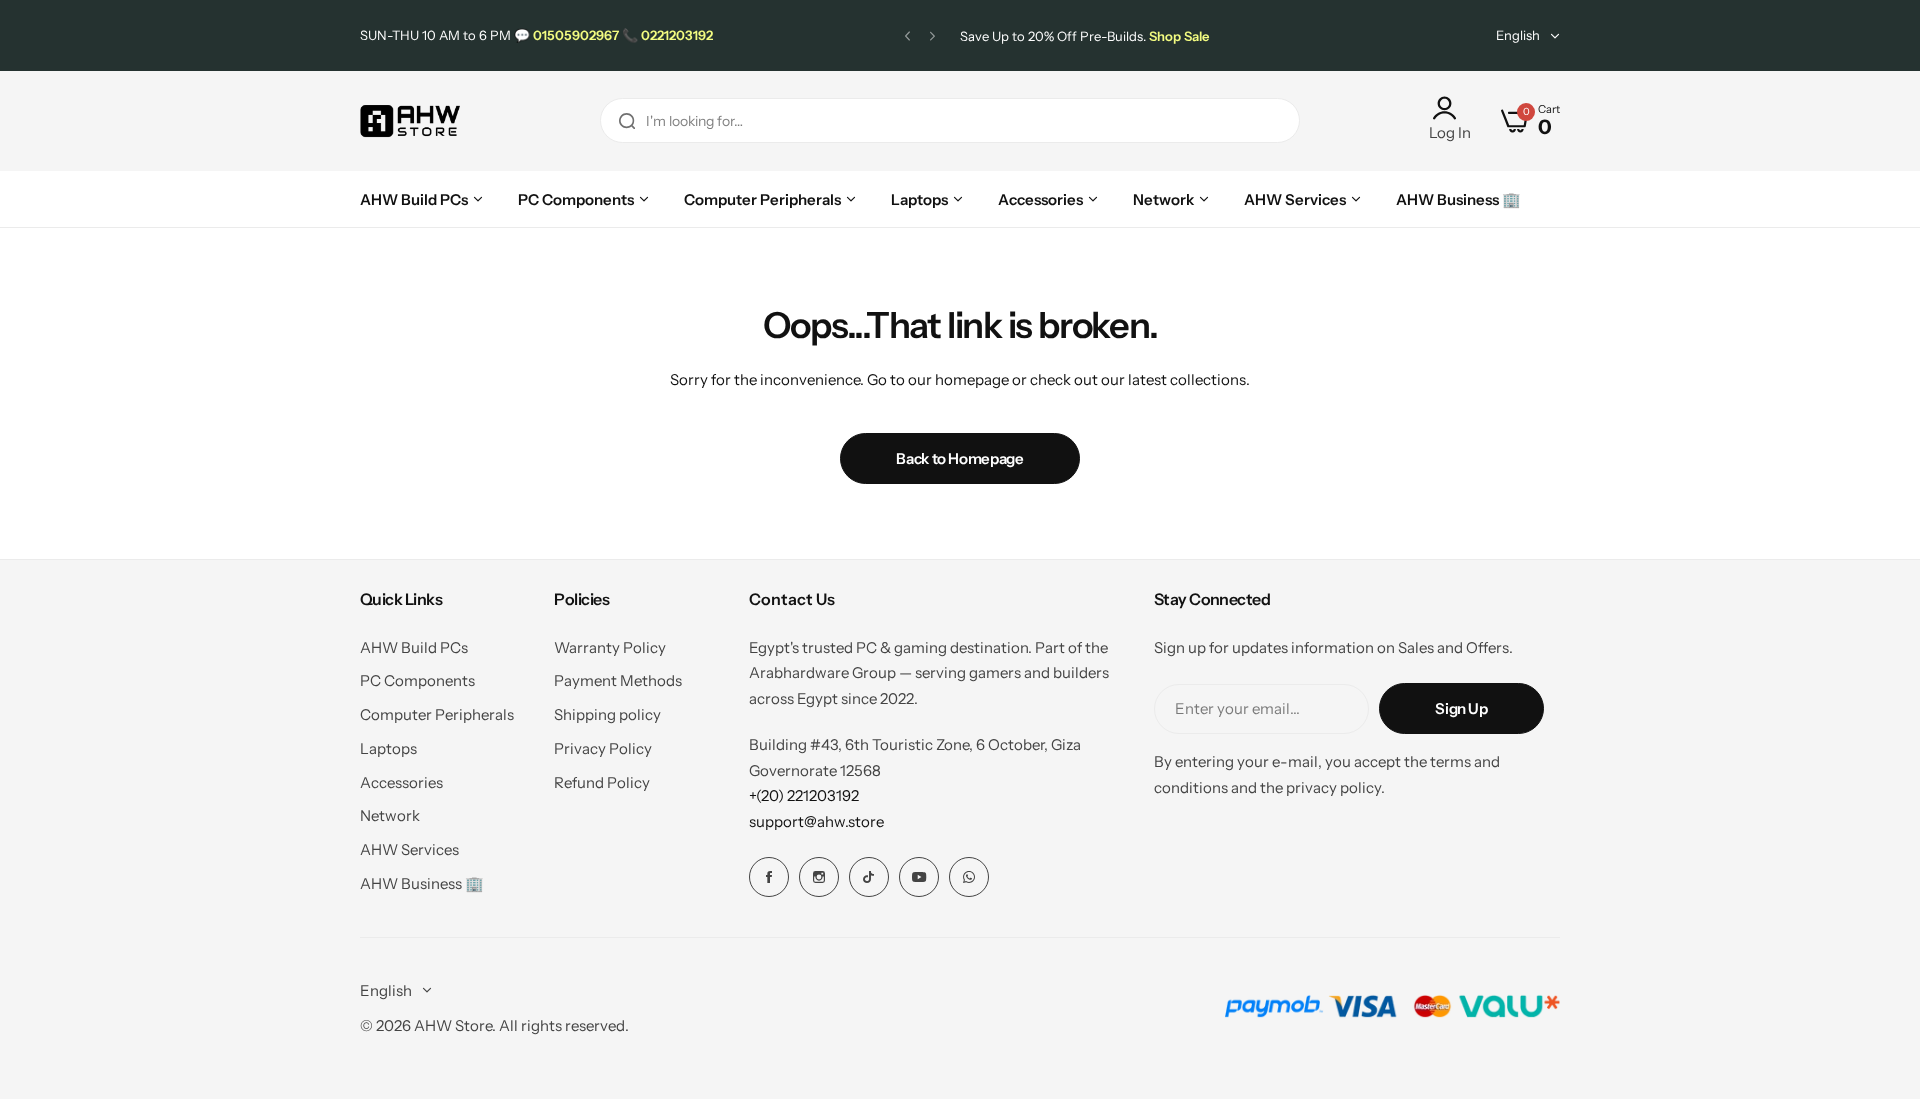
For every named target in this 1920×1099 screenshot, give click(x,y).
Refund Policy (602, 782)
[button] (907, 35)
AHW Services (409, 849)
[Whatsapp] (969, 877)
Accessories (401, 782)
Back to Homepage (959, 458)
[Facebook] (769, 877)
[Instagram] (819, 877)
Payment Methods (618, 680)
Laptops (388, 748)
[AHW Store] (410, 121)
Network (390, 815)
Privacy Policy (603, 748)
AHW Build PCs (414, 647)
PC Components (417, 680)
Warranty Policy (610, 647)
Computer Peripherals (437, 714)
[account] (1450, 108)
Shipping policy (607, 714)
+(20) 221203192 (804, 795)
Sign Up (1461, 708)
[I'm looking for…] (627, 120)
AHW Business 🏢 (422, 883)
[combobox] (950, 120)
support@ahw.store (816, 821)
